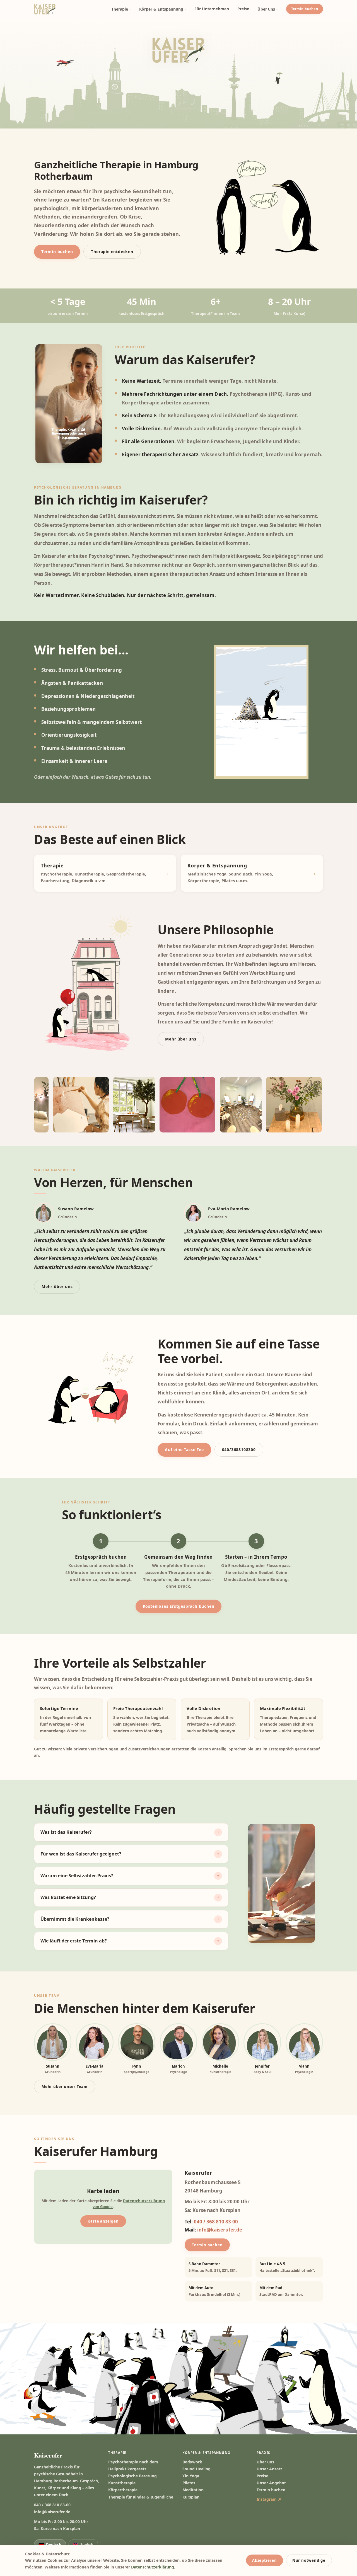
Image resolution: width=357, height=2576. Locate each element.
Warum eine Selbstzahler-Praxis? (77, 1876)
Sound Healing (196, 2469)
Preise (243, 9)
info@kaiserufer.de (220, 2230)
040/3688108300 (239, 1450)
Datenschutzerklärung (153, 2567)
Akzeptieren (265, 2560)
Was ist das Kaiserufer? (66, 1832)
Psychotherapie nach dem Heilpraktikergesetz (133, 2465)
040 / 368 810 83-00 (216, 2222)
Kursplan (191, 2497)
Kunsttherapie (122, 2483)
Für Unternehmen (212, 9)
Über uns (266, 9)
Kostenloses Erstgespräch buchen (179, 1606)
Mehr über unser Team (65, 2087)
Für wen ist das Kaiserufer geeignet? (81, 1854)
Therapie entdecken (112, 252)
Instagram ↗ (269, 2499)
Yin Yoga (191, 2476)
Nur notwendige (309, 2560)
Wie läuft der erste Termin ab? (74, 1941)
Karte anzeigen (103, 2221)
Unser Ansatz (269, 2469)
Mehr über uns (181, 1039)
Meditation (193, 2490)
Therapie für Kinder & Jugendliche (141, 2497)
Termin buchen (305, 9)
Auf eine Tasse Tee (184, 1450)
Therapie (120, 9)
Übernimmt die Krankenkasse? (75, 1919)
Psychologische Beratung (132, 2476)
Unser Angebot (271, 2483)
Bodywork (192, 2462)
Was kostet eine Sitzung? (68, 1897)
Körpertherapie (123, 2490)
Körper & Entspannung (161, 9)
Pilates (189, 2483)
